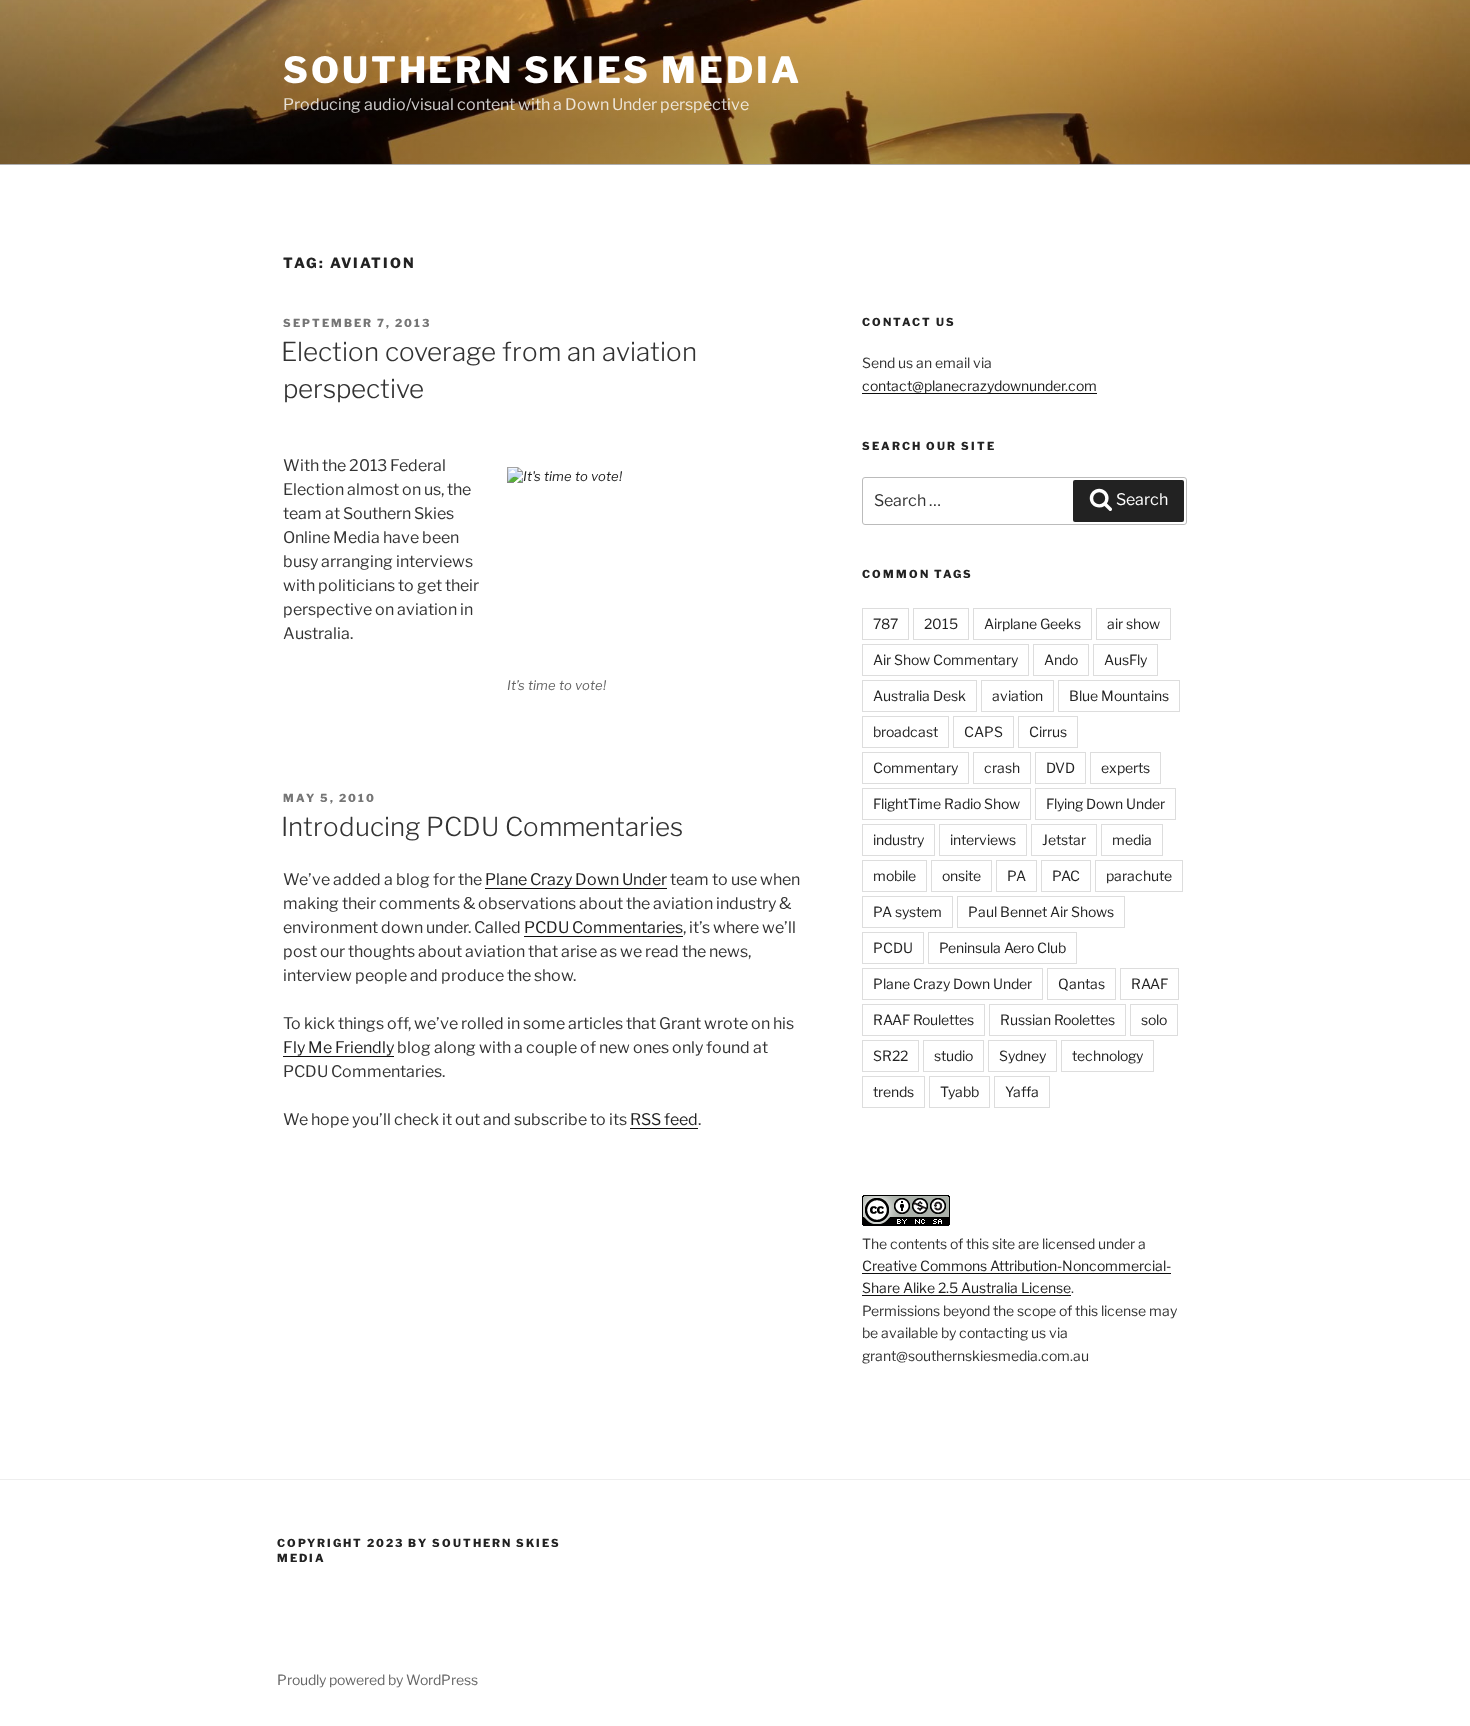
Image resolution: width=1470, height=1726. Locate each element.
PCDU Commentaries (603, 927)
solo (1154, 1019)
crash (1002, 767)
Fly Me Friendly (338, 1047)
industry (898, 839)
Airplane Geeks (1032, 623)
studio (953, 1055)
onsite (961, 875)
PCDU (893, 947)
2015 (941, 623)
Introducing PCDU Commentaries (482, 826)
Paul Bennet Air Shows (1041, 911)
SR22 (890, 1055)
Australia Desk (919, 695)
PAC (1066, 875)
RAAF (1149, 983)
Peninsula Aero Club (1002, 947)
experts (1125, 767)
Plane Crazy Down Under (576, 879)
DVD (1060, 767)
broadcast (905, 731)
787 (885, 623)
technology (1107, 1055)
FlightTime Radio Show (946, 803)
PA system (907, 911)
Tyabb (959, 1091)
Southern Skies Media (542, 70)
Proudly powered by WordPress (377, 1679)
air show (1133, 623)
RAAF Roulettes (923, 1019)
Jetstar (1064, 839)
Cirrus (1048, 731)
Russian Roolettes (1057, 1019)
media (1132, 839)
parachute (1139, 875)
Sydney (1022, 1055)
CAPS (983, 731)
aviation (1017, 695)
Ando (1061, 659)
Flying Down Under (1105, 803)
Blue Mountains (1119, 695)
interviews (983, 839)
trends (893, 1091)
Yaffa (1022, 1091)
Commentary (915, 767)
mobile (894, 875)
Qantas (1081, 983)
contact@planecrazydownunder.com (979, 385)
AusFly (1125, 659)
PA (1016, 875)
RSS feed (664, 1119)
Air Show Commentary (945, 659)
